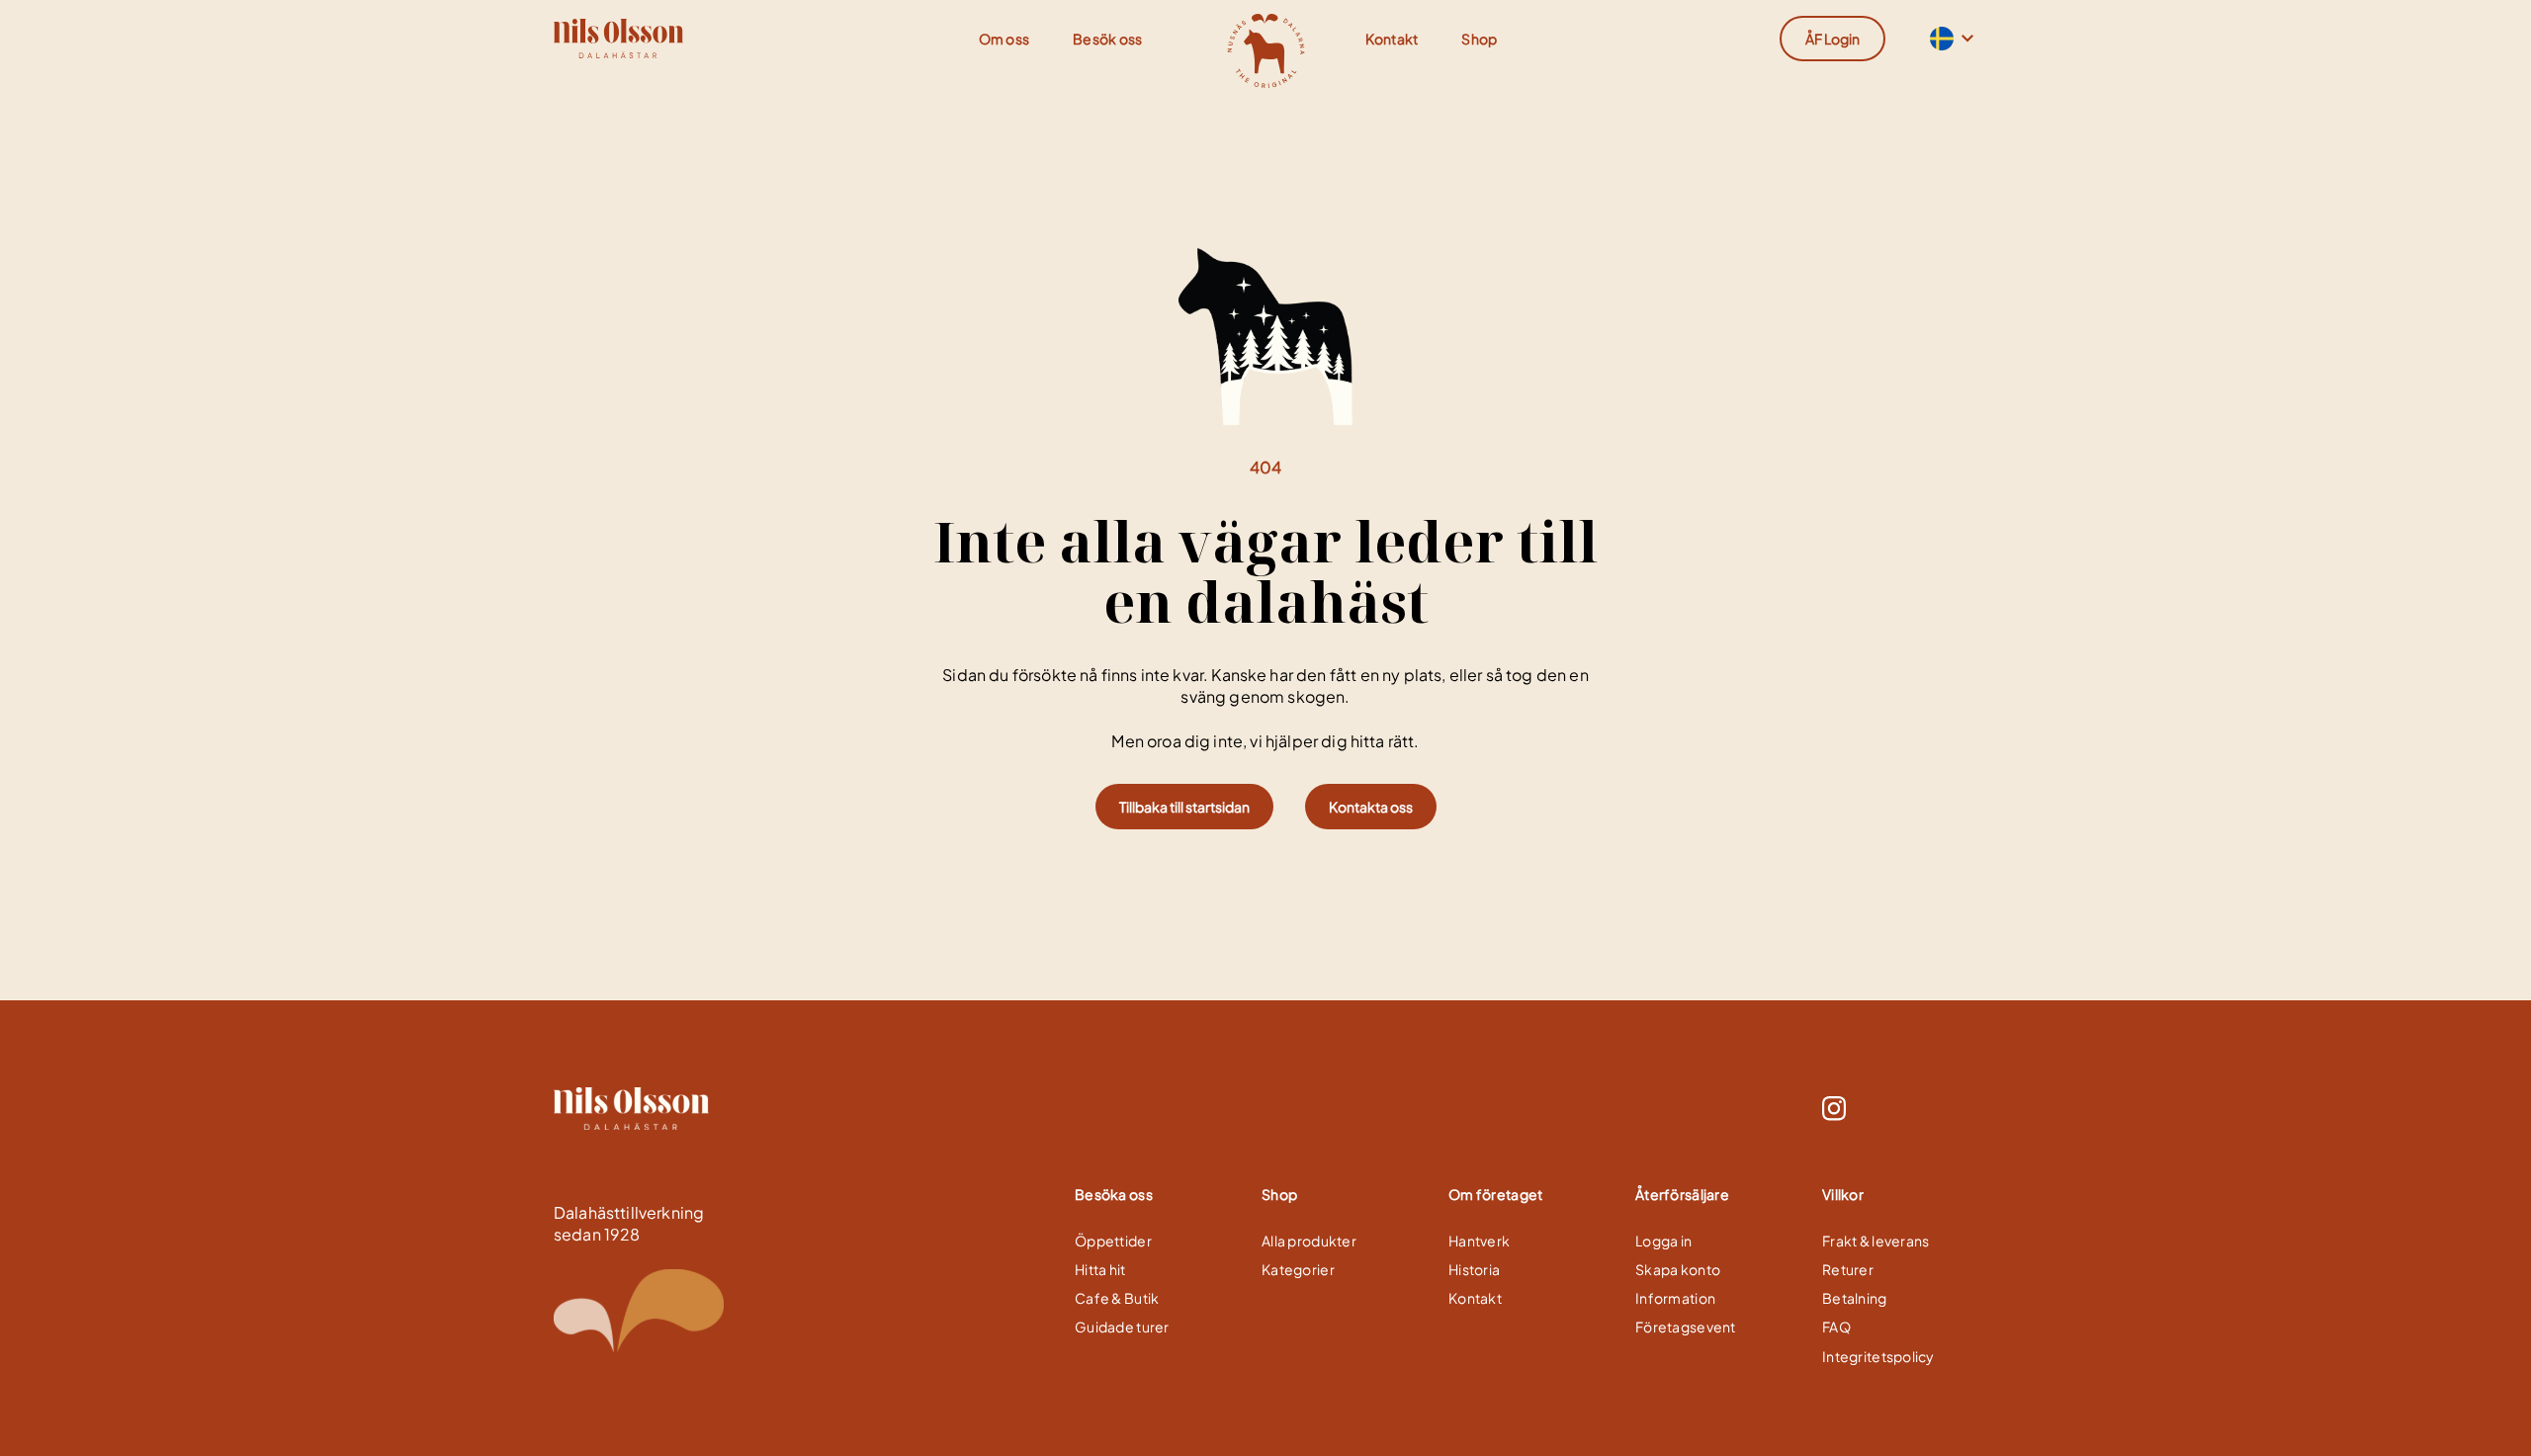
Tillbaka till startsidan (1184, 807)
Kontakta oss (1371, 807)
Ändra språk (1940, 39)
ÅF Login (1833, 39)
